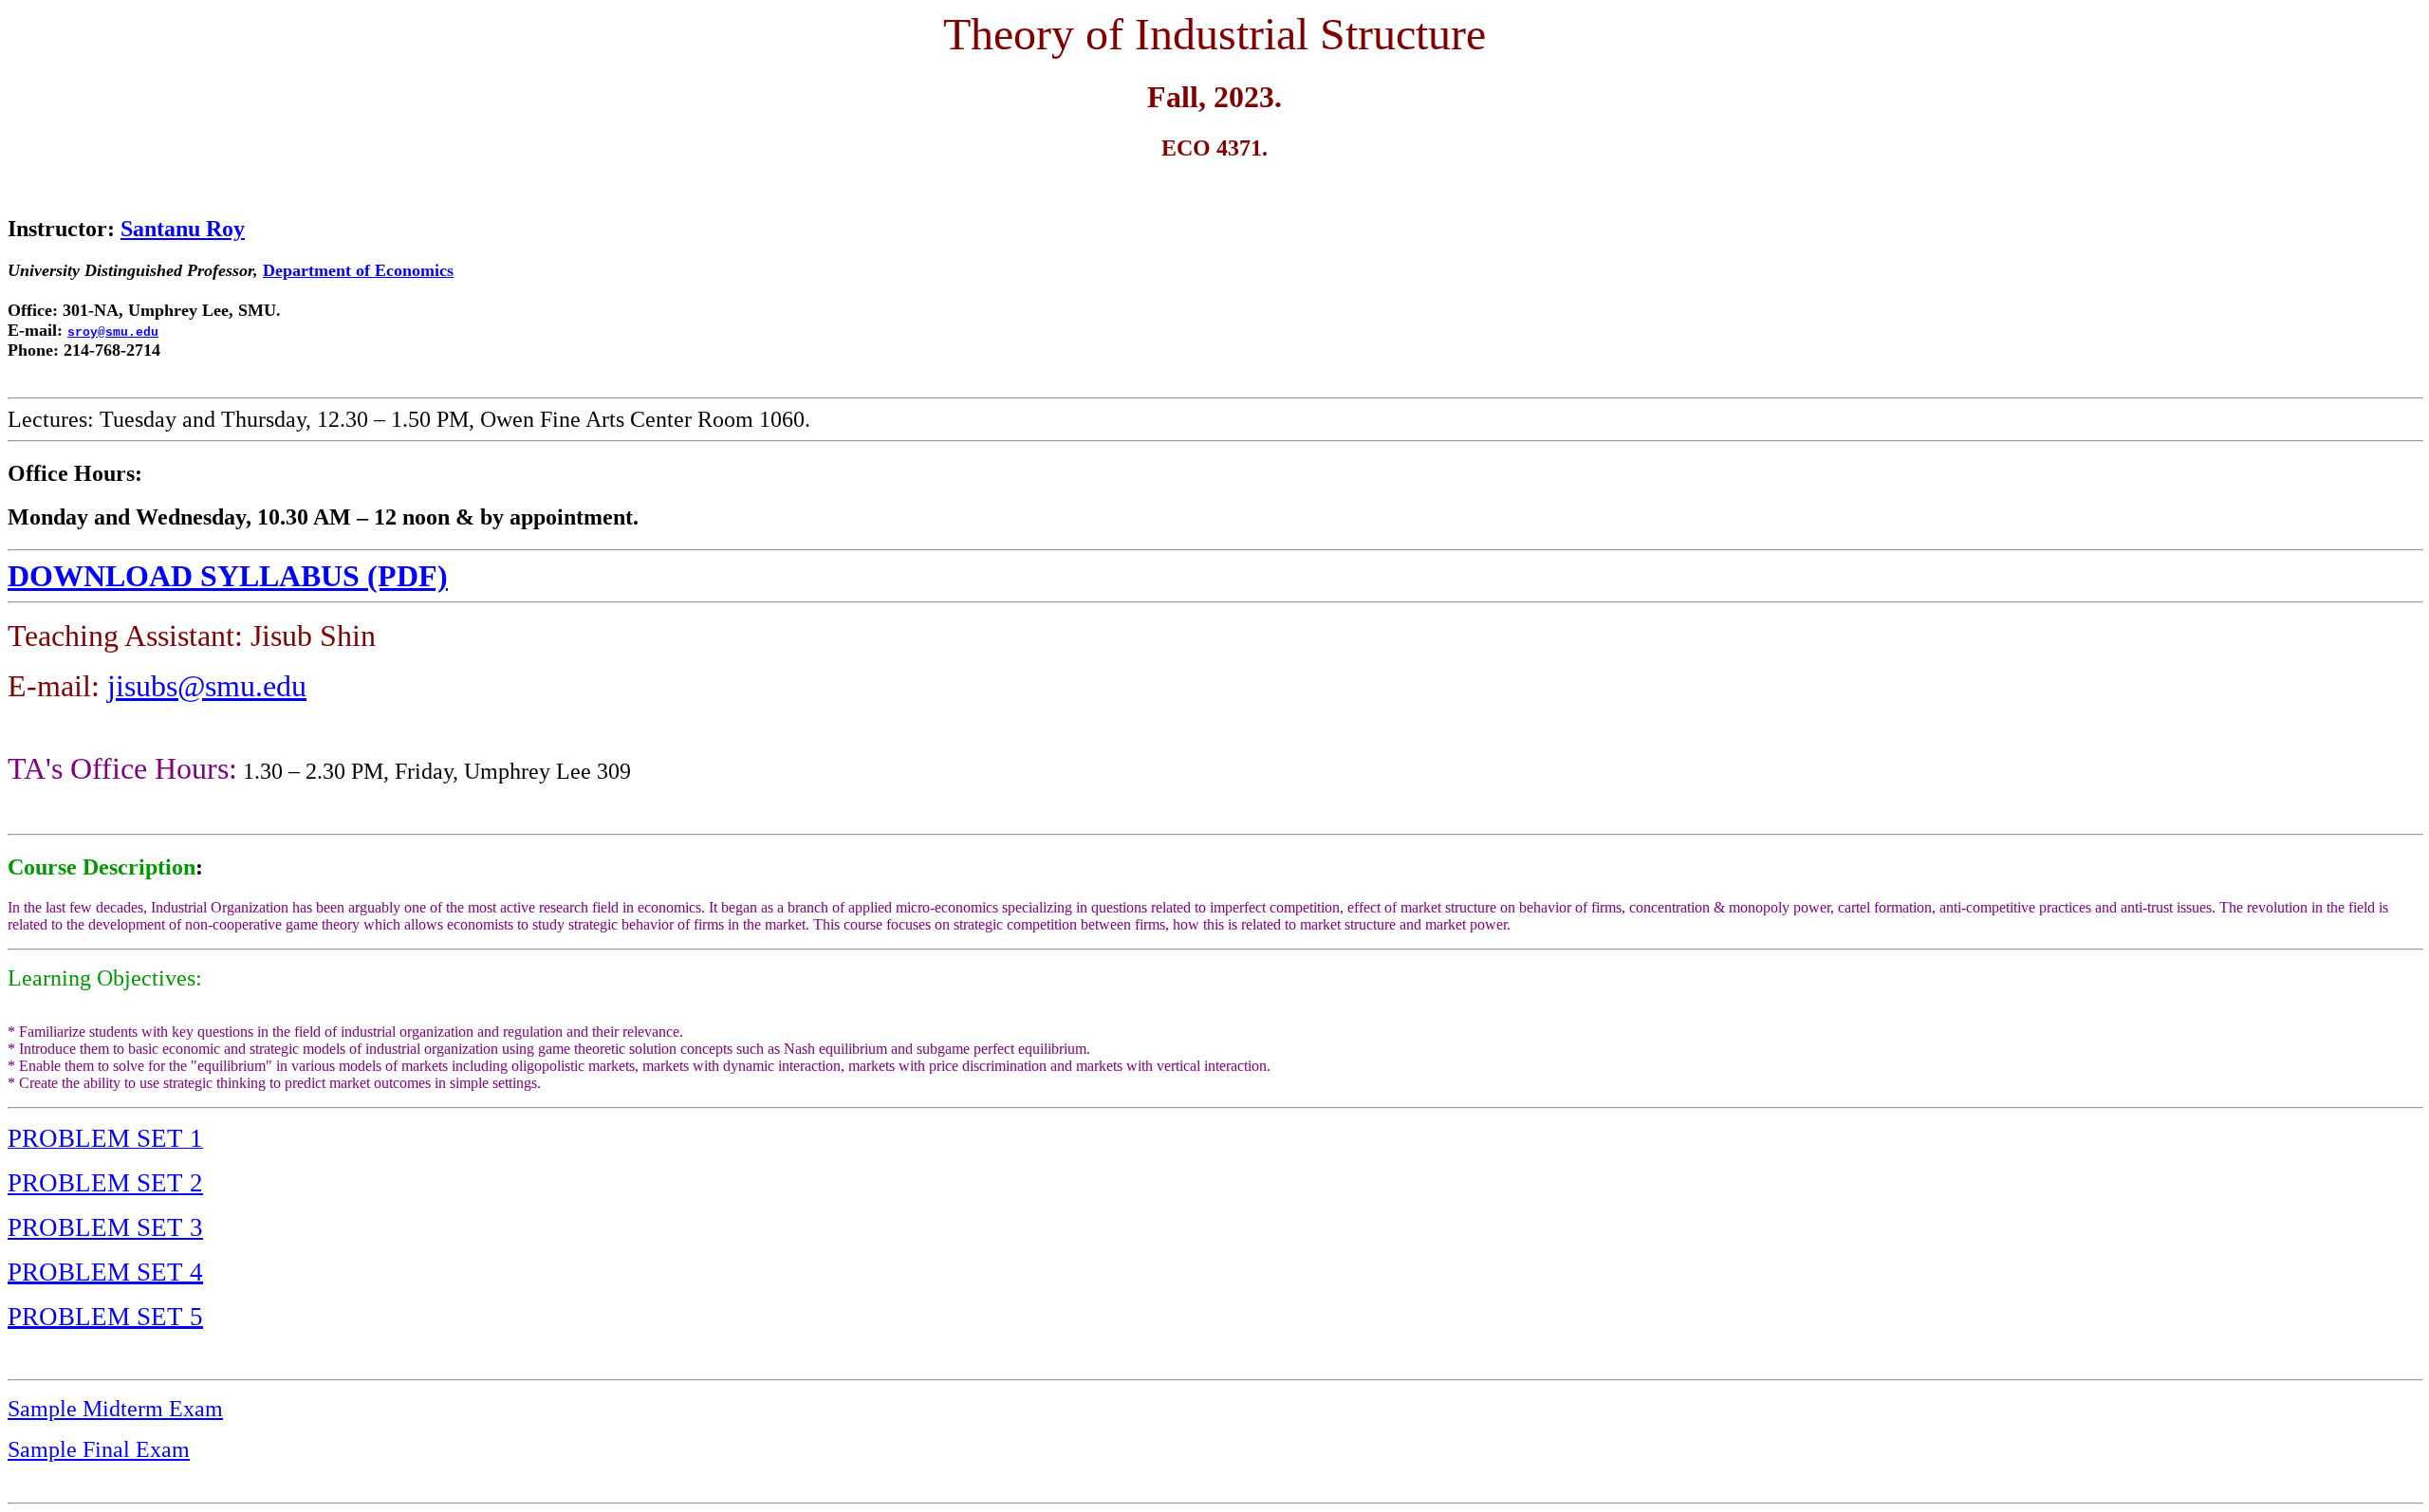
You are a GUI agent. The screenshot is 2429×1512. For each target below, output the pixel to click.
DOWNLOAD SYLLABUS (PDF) (228, 576)
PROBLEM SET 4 (105, 1272)
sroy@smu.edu (113, 332)
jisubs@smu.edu (207, 686)
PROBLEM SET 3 (105, 1227)
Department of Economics (358, 270)
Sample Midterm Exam (115, 1409)
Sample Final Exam (99, 1449)
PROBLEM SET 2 (105, 1183)
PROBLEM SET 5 (105, 1317)
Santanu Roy (183, 229)
